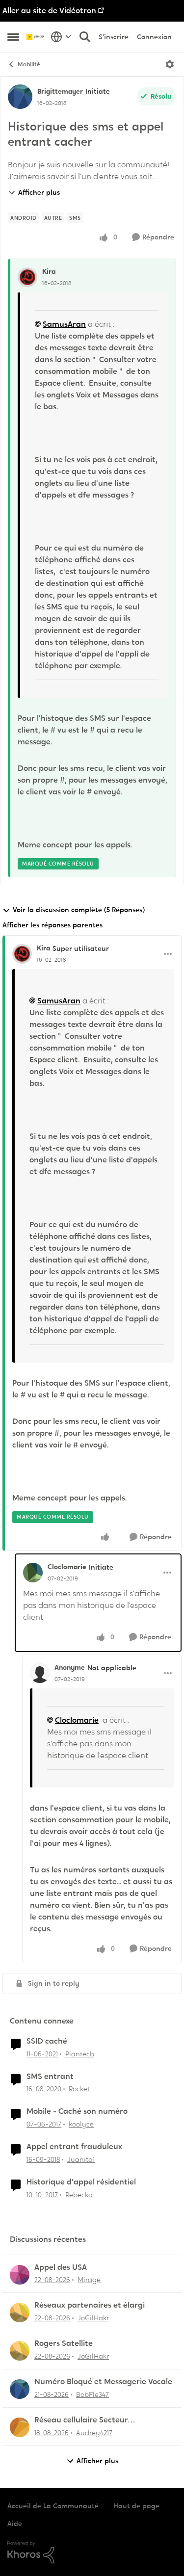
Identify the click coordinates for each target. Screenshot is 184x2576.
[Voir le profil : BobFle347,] (20, 2389)
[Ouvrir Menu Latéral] (13, 37)
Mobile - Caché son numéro (77, 2111)
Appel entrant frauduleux (74, 2147)
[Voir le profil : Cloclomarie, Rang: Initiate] (33, 1573)
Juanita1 (81, 2159)
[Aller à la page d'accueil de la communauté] (36, 37)
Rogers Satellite (64, 2343)
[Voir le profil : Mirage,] (20, 2275)
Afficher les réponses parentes (53, 925)
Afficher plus (39, 192)
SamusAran (64, 324)
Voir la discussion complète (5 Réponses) (79, 910)
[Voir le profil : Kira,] (27, 277)
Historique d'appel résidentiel (81, 2182)
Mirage (89, 2280)
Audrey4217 (94, 2433)
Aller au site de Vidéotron (49, 11)
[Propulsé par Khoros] (92, 2552)
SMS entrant (50, 2077)
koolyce (81, 2124)
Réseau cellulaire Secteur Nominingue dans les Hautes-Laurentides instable (89, 2420)
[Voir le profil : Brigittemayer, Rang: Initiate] (20, 97)
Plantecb (80, 2054)
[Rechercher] (85, 37)
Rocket (79, 2089)
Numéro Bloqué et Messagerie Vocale (103, 2382)
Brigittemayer (60, 91)
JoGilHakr (93, 2318)
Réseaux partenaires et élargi (90, 2305)
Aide (15, 2523)
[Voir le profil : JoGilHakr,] (20, 2313)
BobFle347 (92, 2394)
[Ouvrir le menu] (170, 64)
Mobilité (29, 64)
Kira (49, 271)
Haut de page (136, 2506)
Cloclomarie (67, 1567)
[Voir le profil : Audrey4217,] (20, 2427)
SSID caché (47, 2041)
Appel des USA (61, 2267)
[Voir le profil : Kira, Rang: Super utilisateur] (22, 954)
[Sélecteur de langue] (61, 37)
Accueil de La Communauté (53, 2506)
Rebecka (79, 2195)
